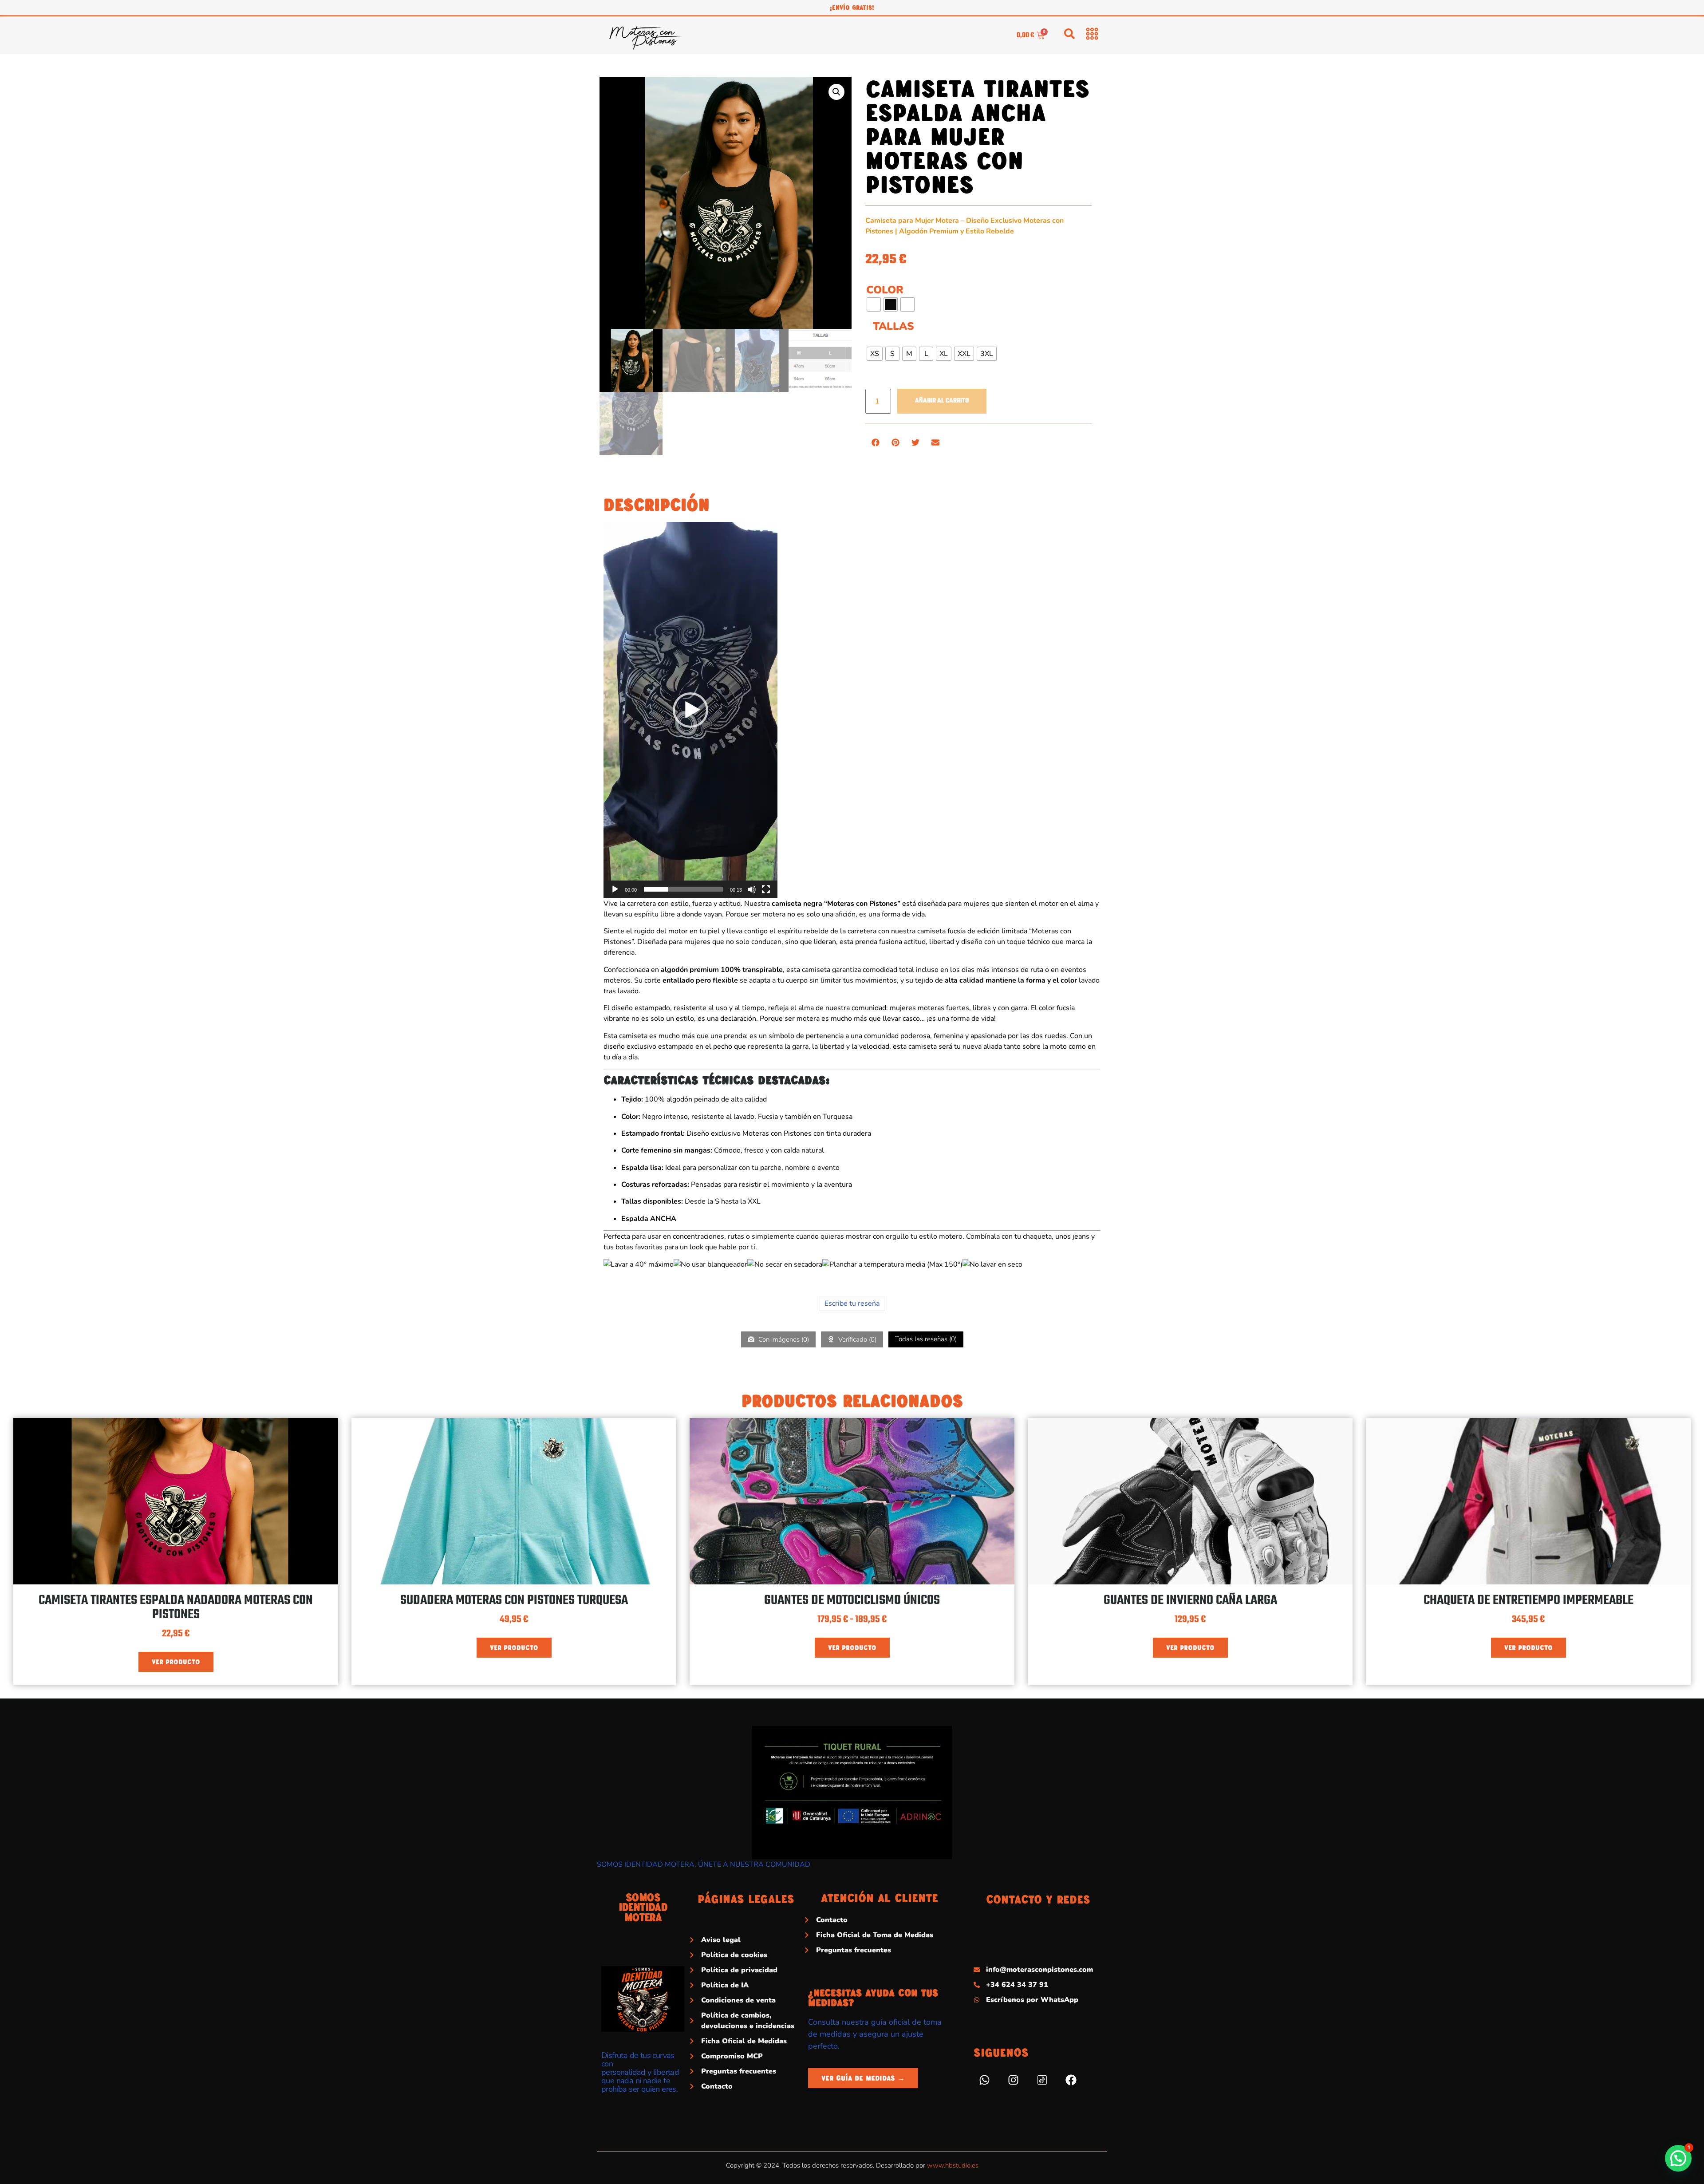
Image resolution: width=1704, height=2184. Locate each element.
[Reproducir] (615, 889)
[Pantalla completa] (766, 889)
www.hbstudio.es (953, 2165)
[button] (836, 92)
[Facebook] (1071, 2080)
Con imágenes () (783, 1339)
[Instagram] (1014, 2080)
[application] (690, 710)
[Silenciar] (752, 889)
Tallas (893, 326)
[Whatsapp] (985, 2080)
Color (885, 290)
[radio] (874, 304)
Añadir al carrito (942, 401)
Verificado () (856, 1339)
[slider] (683, 889)
